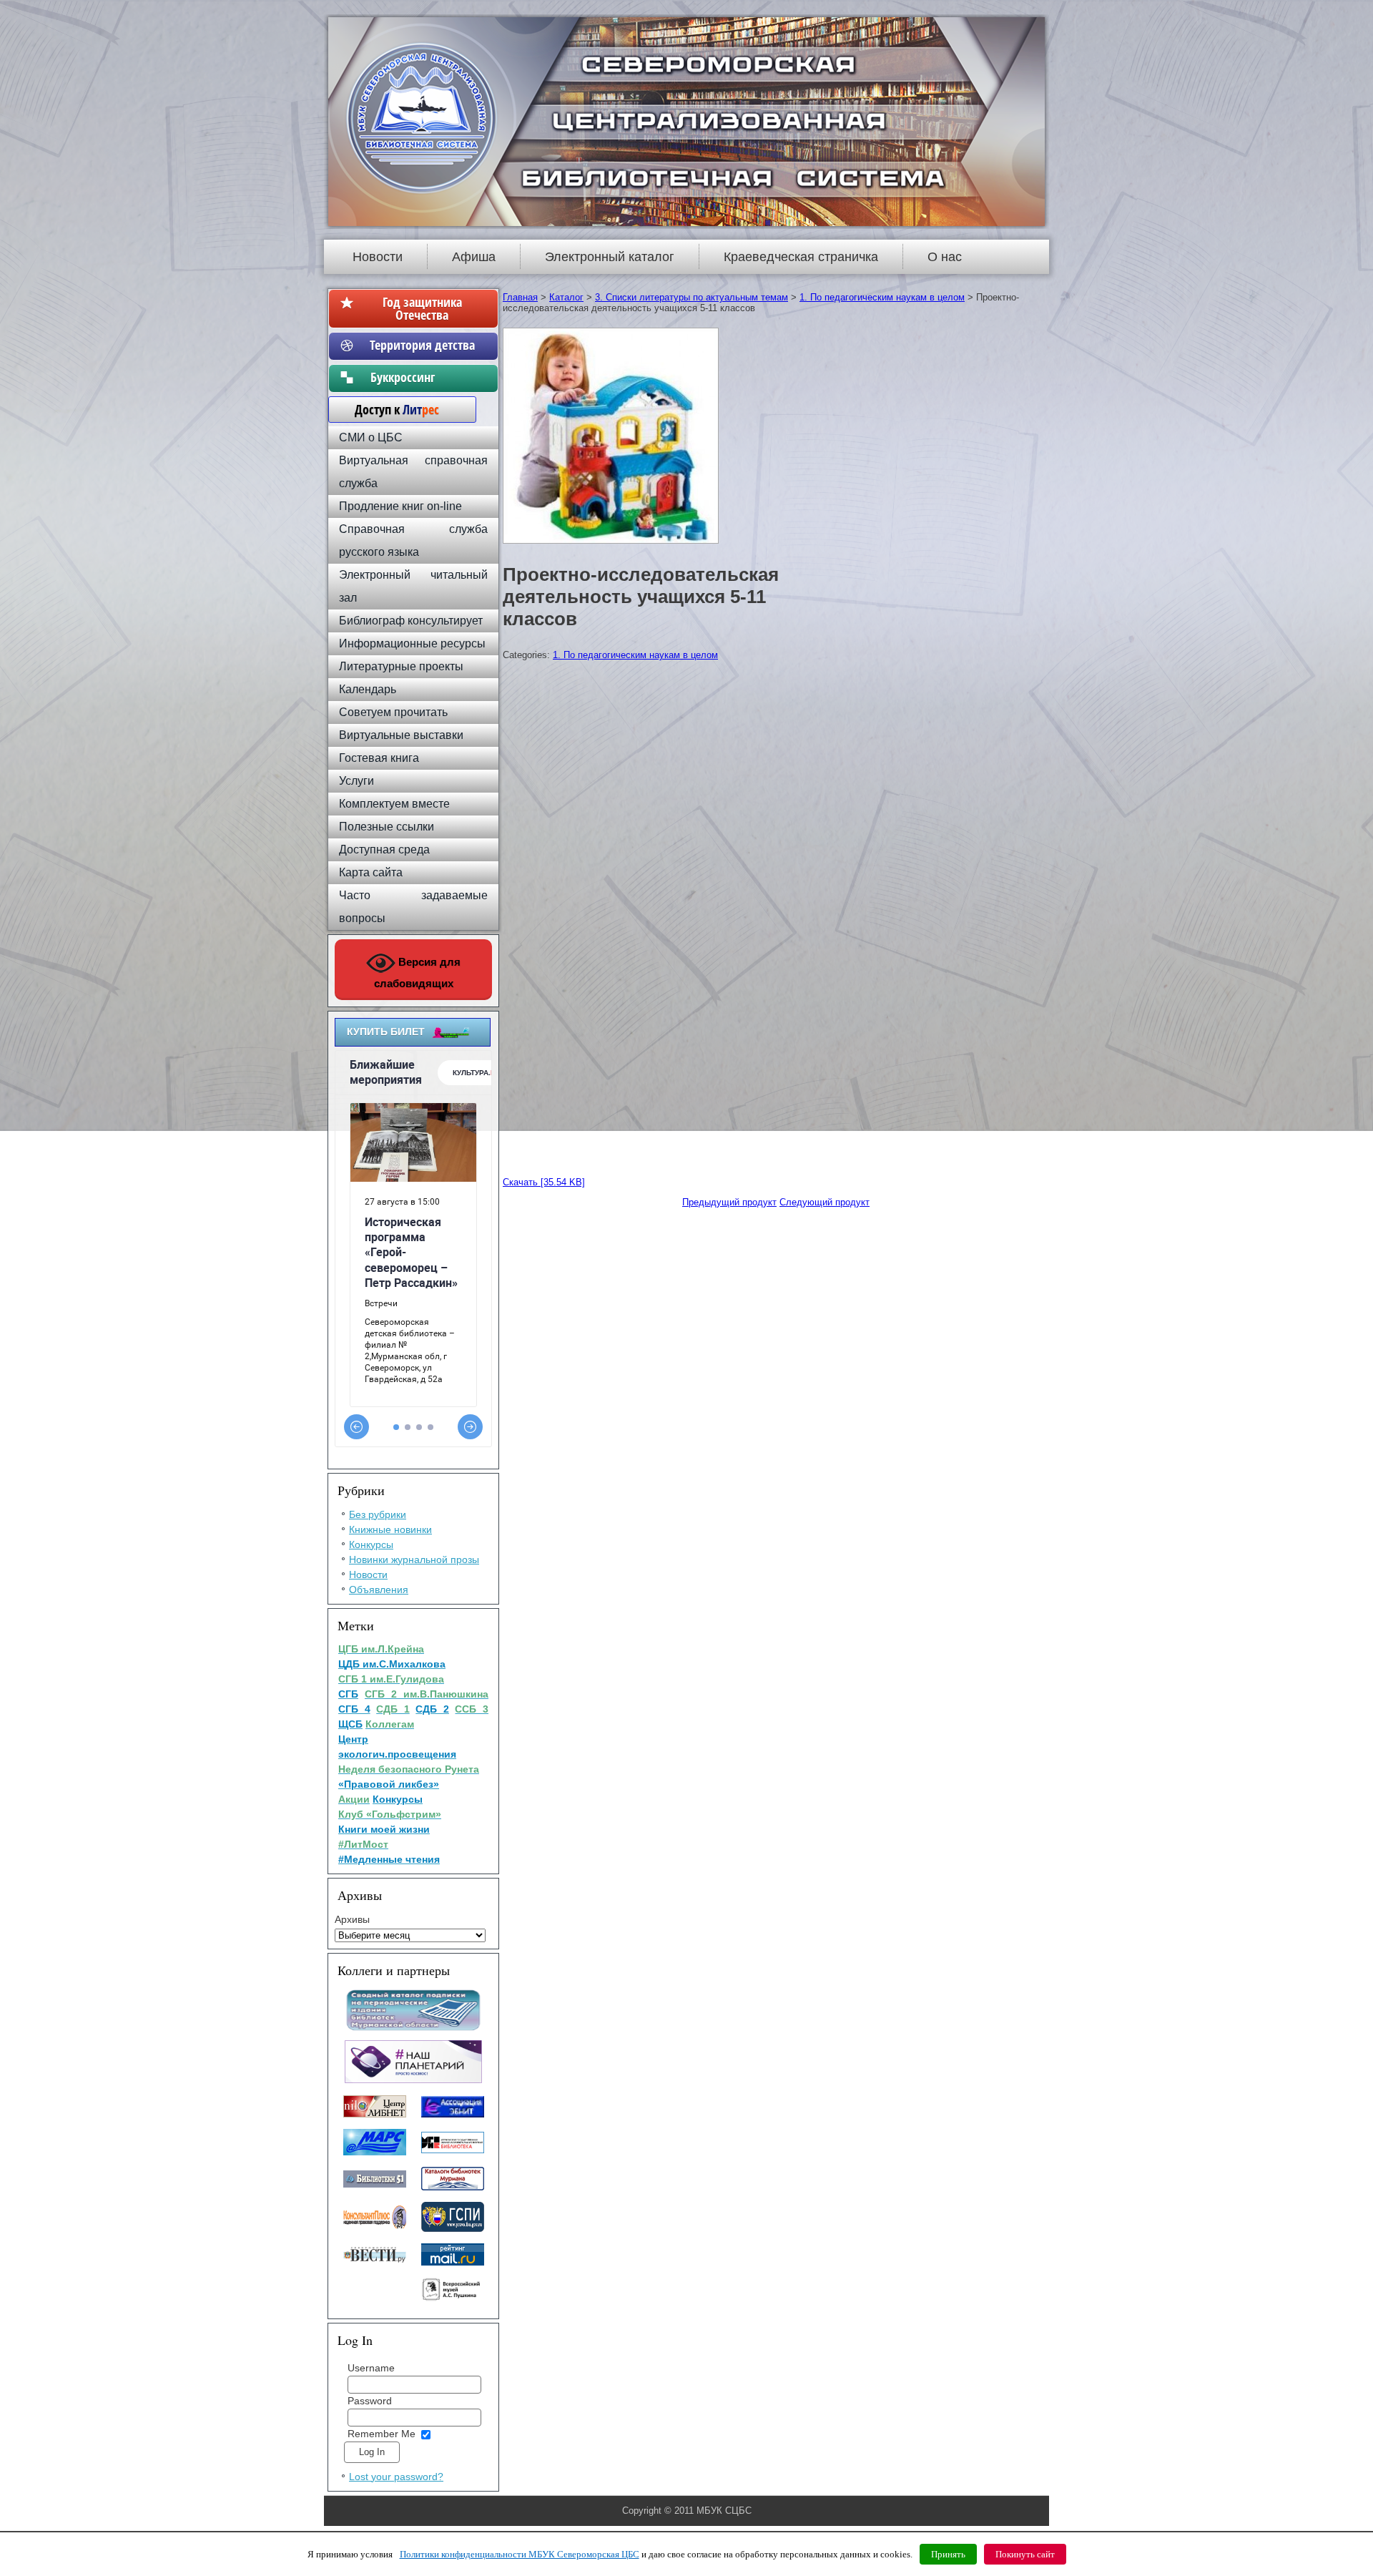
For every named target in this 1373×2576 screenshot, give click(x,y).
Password (370, 2401)
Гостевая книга (379, 758)
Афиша (474, 257)
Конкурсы (371, 1544)
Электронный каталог (610, 257)
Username (371, 2368)
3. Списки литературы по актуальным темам (692, 297)
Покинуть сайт (1025, 2554)
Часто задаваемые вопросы (413, 907)
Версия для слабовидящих (418, 973)
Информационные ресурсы (412, 643)
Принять (948, 2554)
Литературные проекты (401, 666)
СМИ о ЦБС (371, 437)
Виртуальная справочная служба (413, 472)
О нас (945, 257)
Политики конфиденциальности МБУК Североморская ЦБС (520, 2554)
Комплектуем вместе (394, 804)
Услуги (356, 781)
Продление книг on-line (400, 506)
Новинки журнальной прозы (414, 1559)
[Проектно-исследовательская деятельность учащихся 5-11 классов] (612, 544)
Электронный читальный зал (413, 586)
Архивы (352, 1919)
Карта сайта (371, 872)
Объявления (379, 1590)
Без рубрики (378, 1514)
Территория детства (422, 345)
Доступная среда (384, 849)
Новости (378, 257)
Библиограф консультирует (411, 621)
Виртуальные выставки (401, 735)
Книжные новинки (390, 1529)
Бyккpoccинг (422, 377)
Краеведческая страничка (801, 257)
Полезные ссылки (387, 827)
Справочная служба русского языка (413, 540)
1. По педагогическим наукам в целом (882, 297)
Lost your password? (396, 2477)
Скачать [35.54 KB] (544, 1182)
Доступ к (390, 409)
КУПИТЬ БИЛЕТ (386, 1032)
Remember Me (382, 2434)
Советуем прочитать (393, 712)
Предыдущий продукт (729, 1202)
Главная (520, 297)
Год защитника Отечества (422, 308)
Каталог (566, 297)
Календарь (368, 689)
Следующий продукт (825, 1202)
